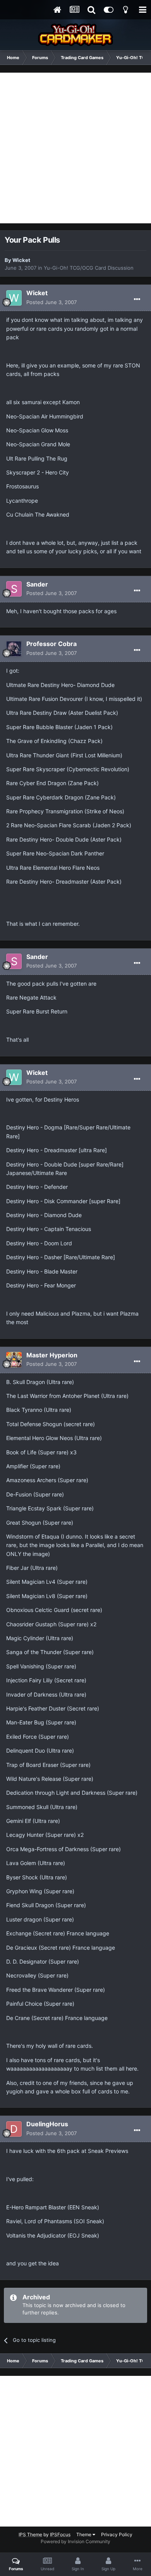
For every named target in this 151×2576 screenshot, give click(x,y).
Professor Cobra (51, 644)
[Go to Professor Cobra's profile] (14, 649)
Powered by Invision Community (75, 2541)
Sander (37, 584)
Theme (84, 2534)
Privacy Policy (117, 2534)
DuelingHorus (47, 2124)
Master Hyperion (52, 1355)
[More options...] (137, 299)
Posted (51, 302)
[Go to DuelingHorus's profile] (14, 2129)
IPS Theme (30, 2534)
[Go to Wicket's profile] (14, 298)
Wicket (21, 260)
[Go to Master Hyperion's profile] (14, 1360)
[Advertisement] (75, 148)
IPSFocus (60, 2534)
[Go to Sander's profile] (14, 589)
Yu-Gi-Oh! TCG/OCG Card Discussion (89, 268)
